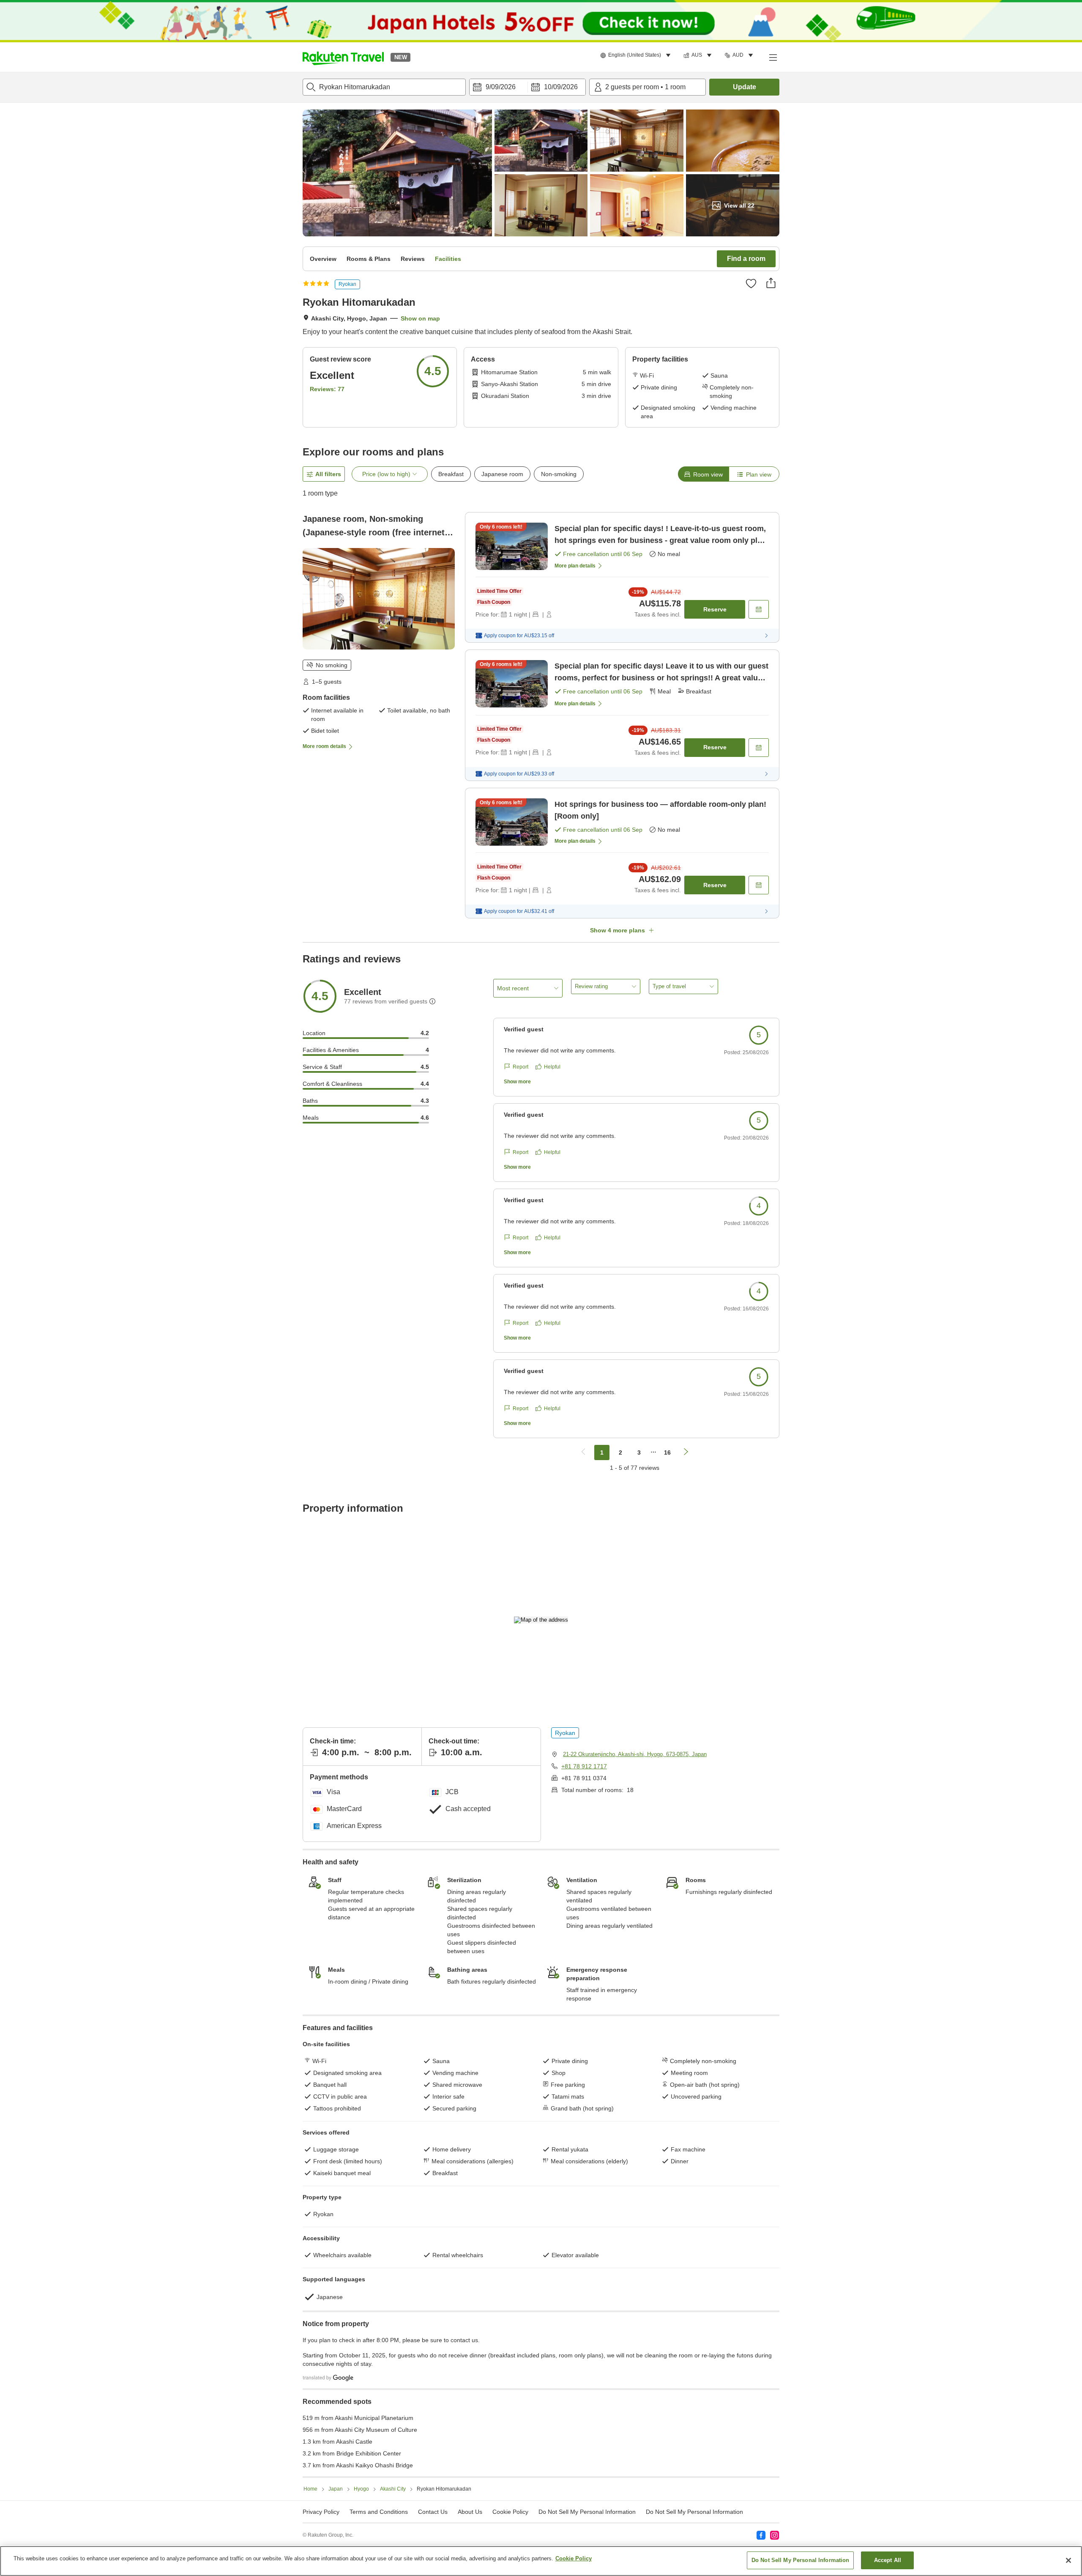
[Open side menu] (773, 57)
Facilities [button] (448, 259)
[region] (541, 2561)
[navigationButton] (583, 1452)
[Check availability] (759, 609)
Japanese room (502, 474)
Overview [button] (323, 259)
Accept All (888, 2560)
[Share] (771, 283)
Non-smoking (559, 474)
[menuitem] (637, 55)
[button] (343, 57)
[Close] (1068, 2560)
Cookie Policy (574, 2558)
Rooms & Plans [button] (369, 259)
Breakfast (451, 474)
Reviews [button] (413, 259)
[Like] (751, 283)
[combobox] (384, 87)
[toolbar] (527, 87)
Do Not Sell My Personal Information (694, 2512)
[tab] (703, 474)
